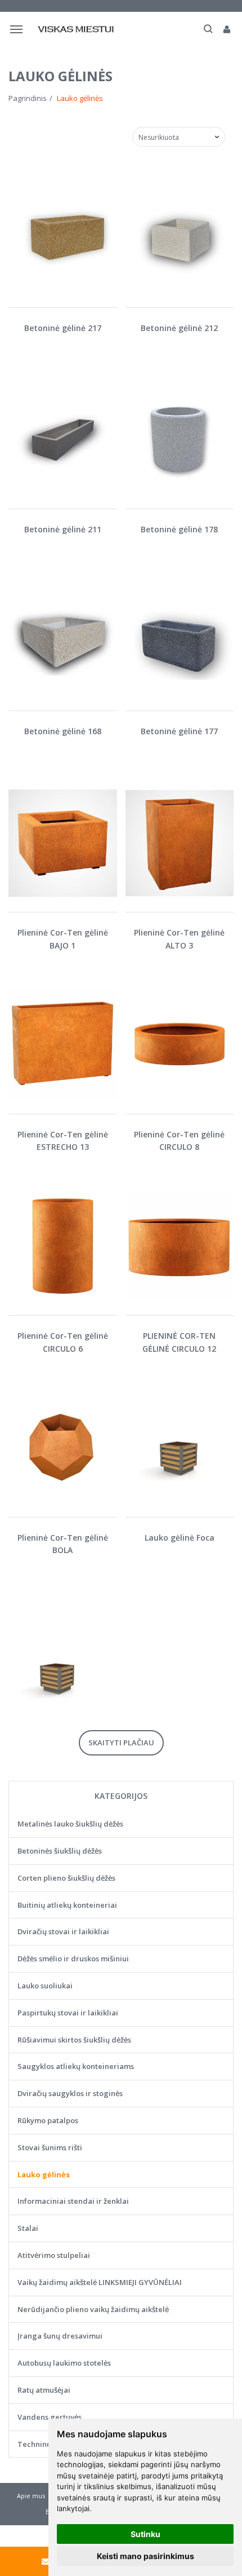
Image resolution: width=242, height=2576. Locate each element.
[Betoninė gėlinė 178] (180, 440)
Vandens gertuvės (50, 2417)
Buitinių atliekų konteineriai (67, 1905)
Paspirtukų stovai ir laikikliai (68, 2013)
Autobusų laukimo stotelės (64, 2363)
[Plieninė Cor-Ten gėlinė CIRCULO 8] (180, 1045)
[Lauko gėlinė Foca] (180, 1448)
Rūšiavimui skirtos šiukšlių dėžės (74, 2040)
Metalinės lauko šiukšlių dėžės (70, 1824)
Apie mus (31, 2496)
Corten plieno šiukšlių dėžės (66, 1878)
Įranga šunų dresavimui (60, 2336)
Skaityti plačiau (121, 1743)
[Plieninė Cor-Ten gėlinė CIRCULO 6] (63, 1247)
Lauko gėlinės (44, 2174)
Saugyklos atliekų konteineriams (76, 2066)
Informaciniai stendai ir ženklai (73, 2201)
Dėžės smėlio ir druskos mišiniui (73, 1959)
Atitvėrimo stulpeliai (54, 2255)
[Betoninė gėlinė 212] (180, 238)
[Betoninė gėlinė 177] (180, 641)
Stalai (28, 2228)
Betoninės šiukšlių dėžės (60, 1851)
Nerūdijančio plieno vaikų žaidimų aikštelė (93, 2309)
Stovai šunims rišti (50, 2147)
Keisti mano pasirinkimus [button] (145, 2556)
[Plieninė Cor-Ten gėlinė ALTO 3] (180, 843)
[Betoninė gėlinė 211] (63, 440)
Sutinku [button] (145, 2534)
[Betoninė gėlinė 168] (63, 641)
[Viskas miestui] (77, 29)
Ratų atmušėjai (44, 2390)
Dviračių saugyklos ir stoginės (70, 2093)
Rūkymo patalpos (48, 2120)
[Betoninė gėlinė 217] (63, 238)
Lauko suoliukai (45, 1986)
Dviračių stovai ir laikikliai (63, 1931)
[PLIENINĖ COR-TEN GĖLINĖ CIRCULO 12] (180, 1247)
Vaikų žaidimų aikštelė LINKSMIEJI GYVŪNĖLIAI (100, 2282)
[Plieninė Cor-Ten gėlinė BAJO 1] (63, 843)
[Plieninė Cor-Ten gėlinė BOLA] (63, 1448)
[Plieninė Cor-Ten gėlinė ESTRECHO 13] (63, 1045)
